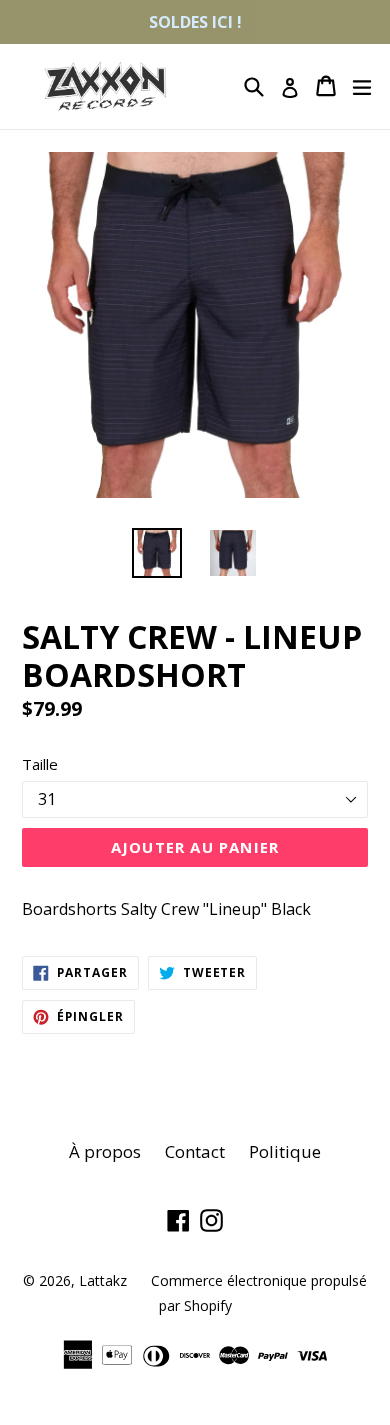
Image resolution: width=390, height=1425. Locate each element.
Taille (40, 764)
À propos (105, 1151)
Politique (285, 1151)
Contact (195, 1151)
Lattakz (103, 1280)
